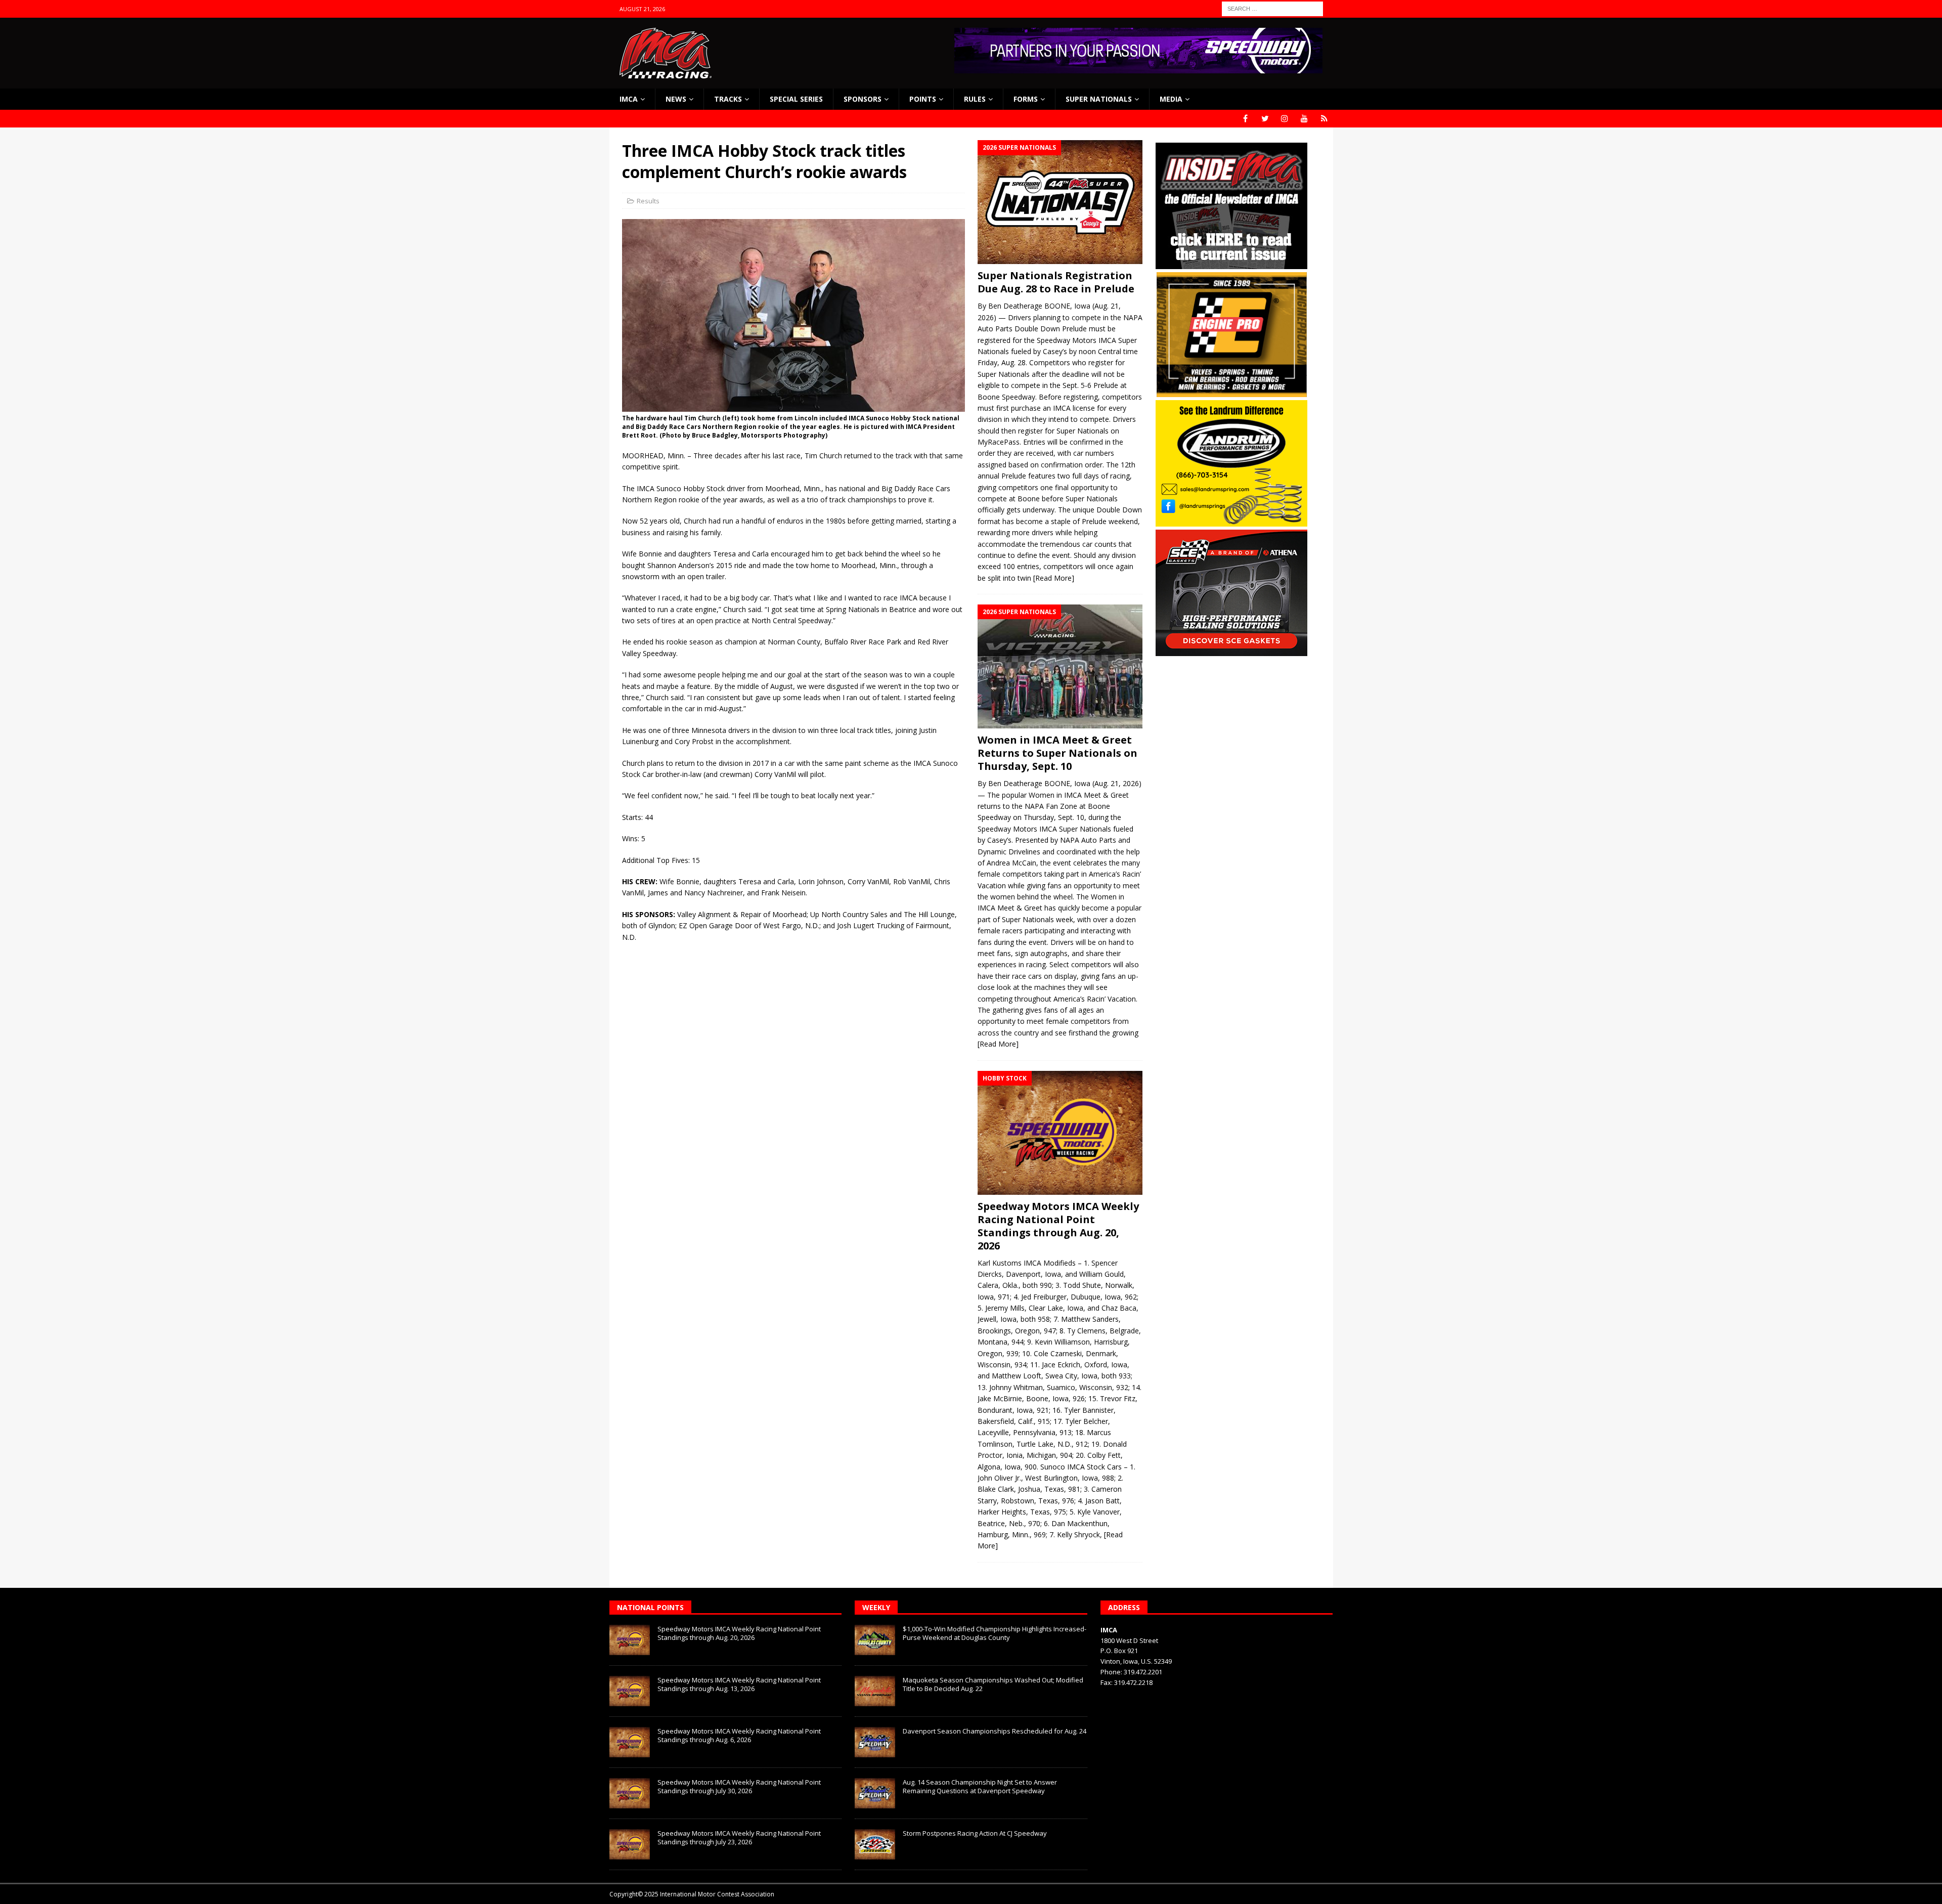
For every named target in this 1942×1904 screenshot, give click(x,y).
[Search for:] (1272, 8)
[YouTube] (1305, 119)
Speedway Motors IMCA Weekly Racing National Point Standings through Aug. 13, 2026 (739, 1684)
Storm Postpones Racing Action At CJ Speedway (975, 1833)
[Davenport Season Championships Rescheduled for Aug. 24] (875, 1742)
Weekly (876, 1607)
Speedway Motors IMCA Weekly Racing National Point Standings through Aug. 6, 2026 (739, 1735)
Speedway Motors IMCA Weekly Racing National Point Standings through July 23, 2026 (739, 1837)
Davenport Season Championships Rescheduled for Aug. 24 (995, 1731)
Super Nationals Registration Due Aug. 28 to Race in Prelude (1056, 282)
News (676, 99)
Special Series (796, 99)
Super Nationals (1099, 99)
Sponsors (863, 99)
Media (1171, 99)
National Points (650, 1607)
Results (648, 201)
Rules (975, 99)
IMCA (629, 99)
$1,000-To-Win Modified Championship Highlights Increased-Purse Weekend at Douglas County (995, 1633)
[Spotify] (1324, 119)
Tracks (728, 99)
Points (923, 99)
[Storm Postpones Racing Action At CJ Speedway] (875, 1844)
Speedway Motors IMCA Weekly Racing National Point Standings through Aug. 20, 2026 (1058, 1226)
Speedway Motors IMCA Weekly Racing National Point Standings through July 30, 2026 (739, 1786)
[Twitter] (1265, 119)
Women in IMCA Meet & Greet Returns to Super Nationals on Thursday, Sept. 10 (1057, 753)
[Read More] (1054, 578)
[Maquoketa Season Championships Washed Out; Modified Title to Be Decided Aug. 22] (875, 1691)
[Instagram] (1285, 119)
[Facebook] (1245, 119)
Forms (1026, 99)
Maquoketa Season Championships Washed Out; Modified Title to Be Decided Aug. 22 (993, 1684)
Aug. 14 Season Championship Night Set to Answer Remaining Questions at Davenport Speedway (980, 1786)
